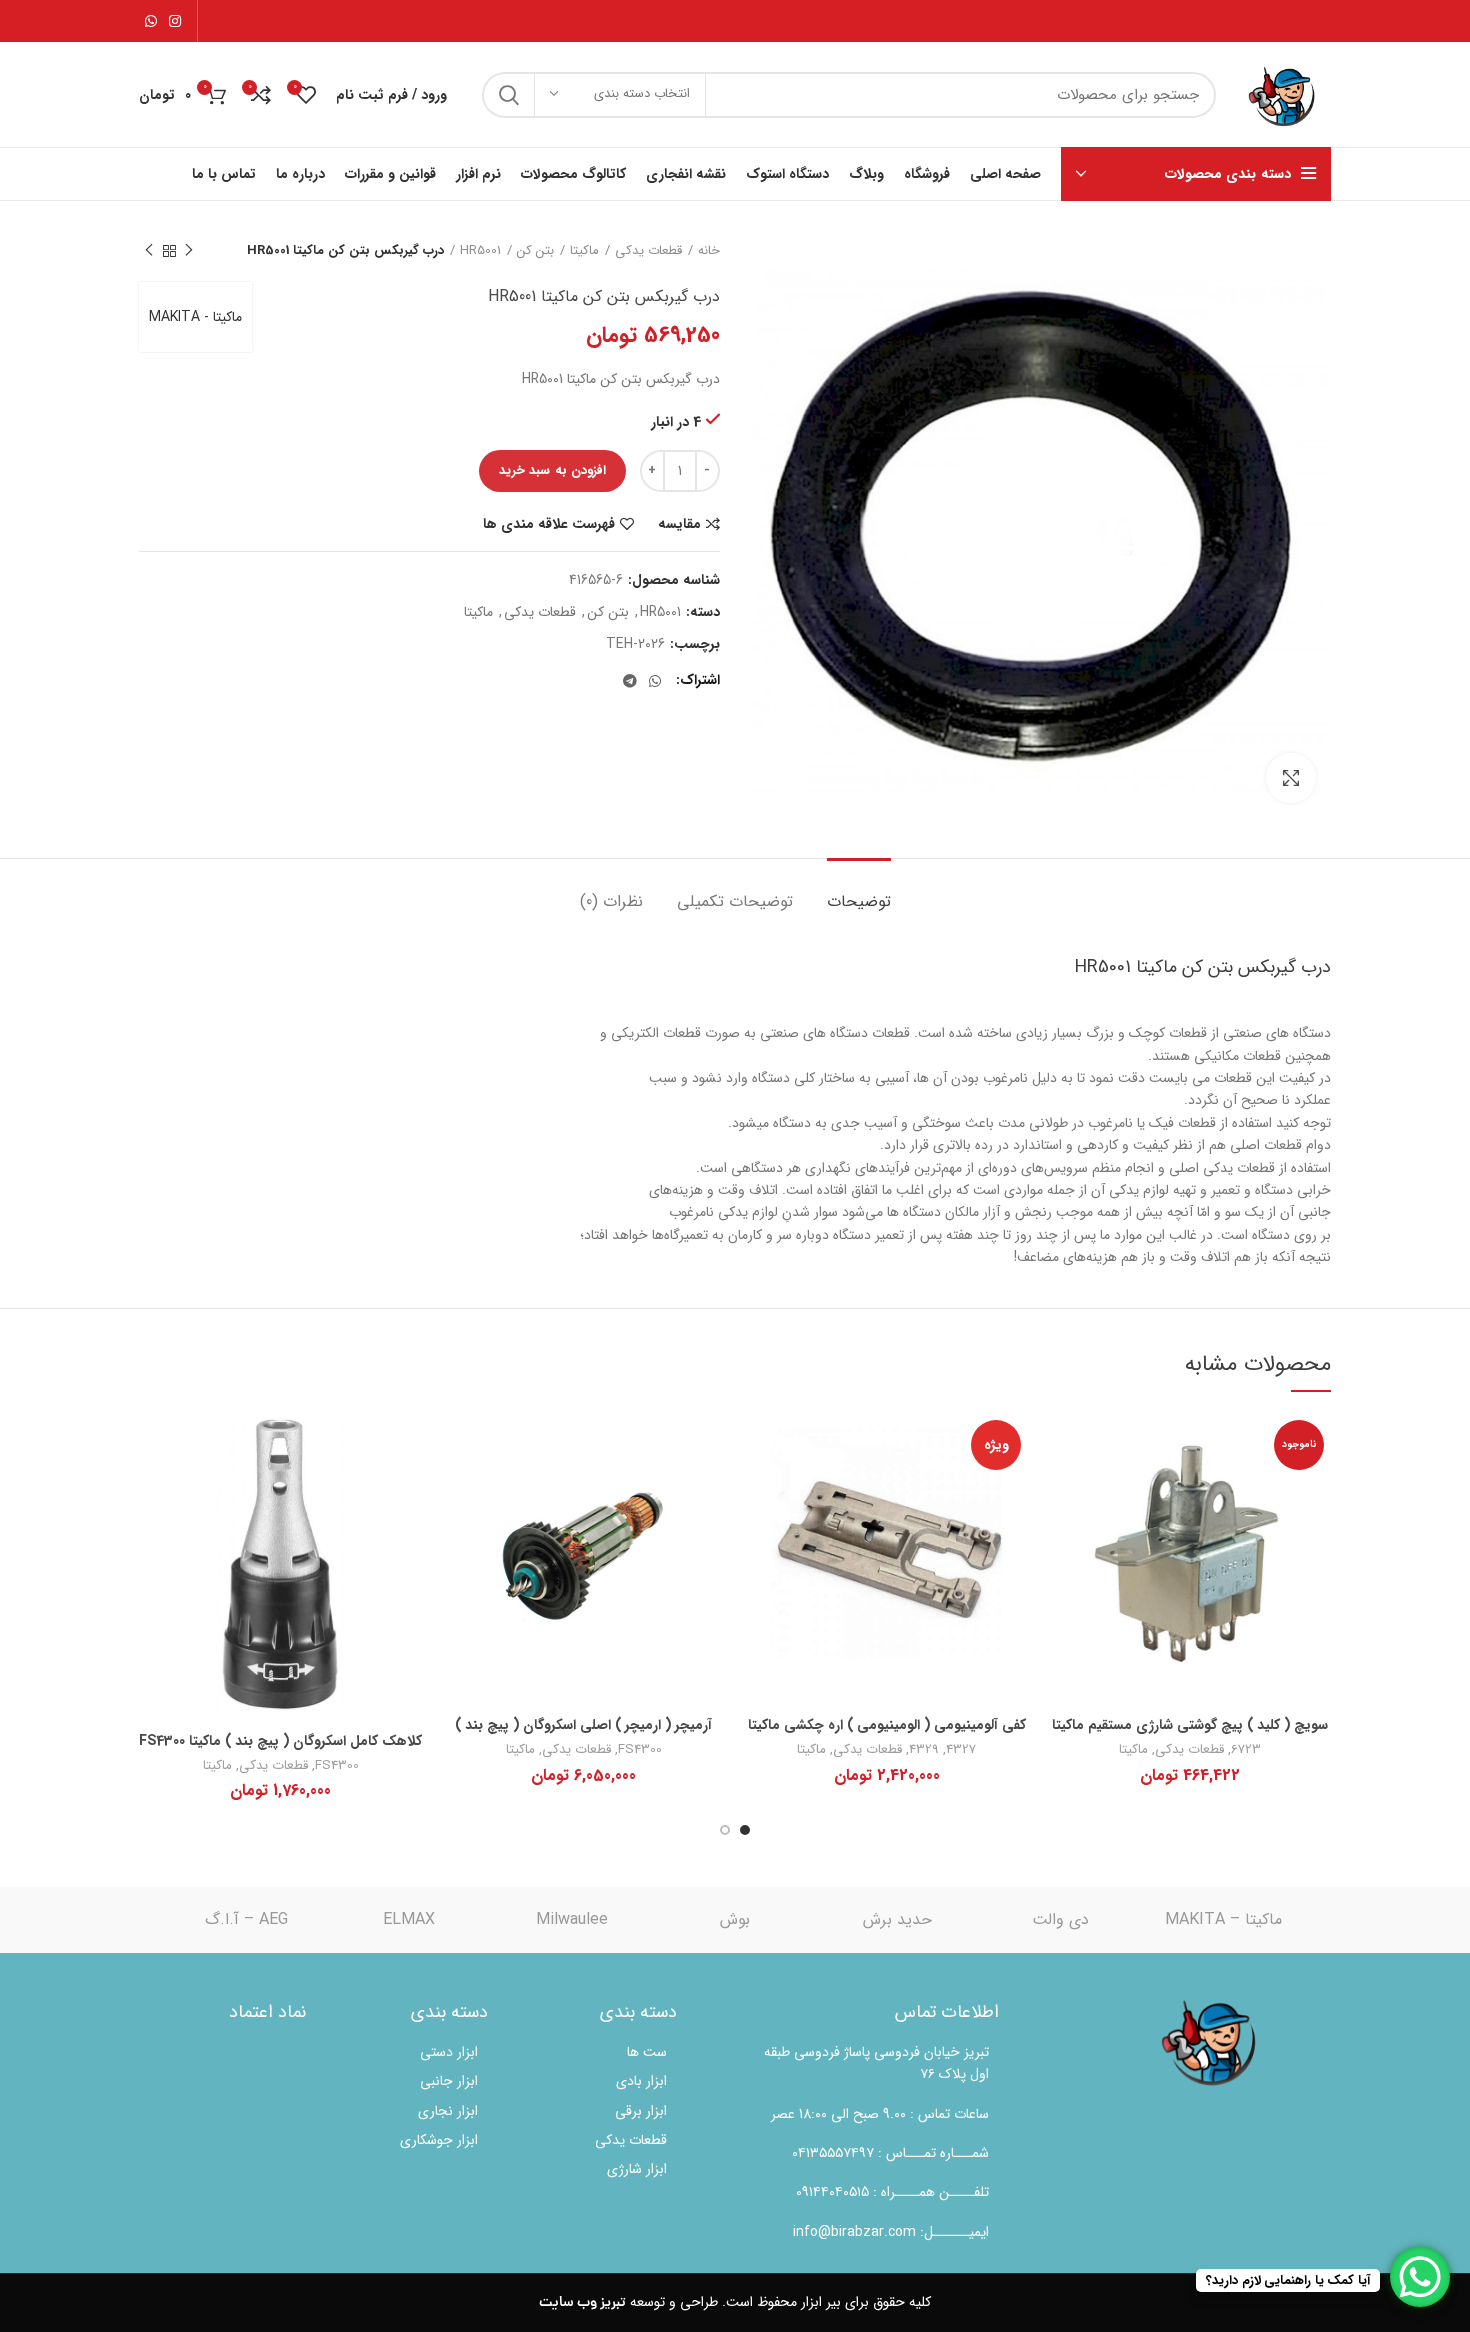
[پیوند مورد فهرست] (875, 2153)
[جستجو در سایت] (509, 95)
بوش (735, 1919)
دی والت (1060, 1919)
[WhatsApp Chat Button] (1420, 2277)
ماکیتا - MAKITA (195, 317)
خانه (709, 251)
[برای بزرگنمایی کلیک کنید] (1291, 778)
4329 (924, 1749)
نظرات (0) (611, 901)
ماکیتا (584, 251)
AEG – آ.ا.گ (246, 1919)
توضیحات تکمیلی (735, 901)
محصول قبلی (189, 251)
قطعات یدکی (648, 251)
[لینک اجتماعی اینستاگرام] (175, 21)
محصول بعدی (149, 251)
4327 (961, 1749)
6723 (1246, 1749)
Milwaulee (572, 1919)
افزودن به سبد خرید (552, 470)
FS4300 (640, 1749)
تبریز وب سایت (582, 2303)
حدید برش (897, 1919)
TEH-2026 (635, 644)
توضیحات (859, 901)
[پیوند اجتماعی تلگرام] (630, 681)
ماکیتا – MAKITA (1223, 1919)
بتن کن (535, 251)
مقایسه (679, 524)
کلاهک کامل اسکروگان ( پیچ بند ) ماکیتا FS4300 (280, 1741)
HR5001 (480, 251)
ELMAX (409, 1919)
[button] (886, 1574)
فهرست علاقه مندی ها (549, 524)
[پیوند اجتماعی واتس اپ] (151, 21)
